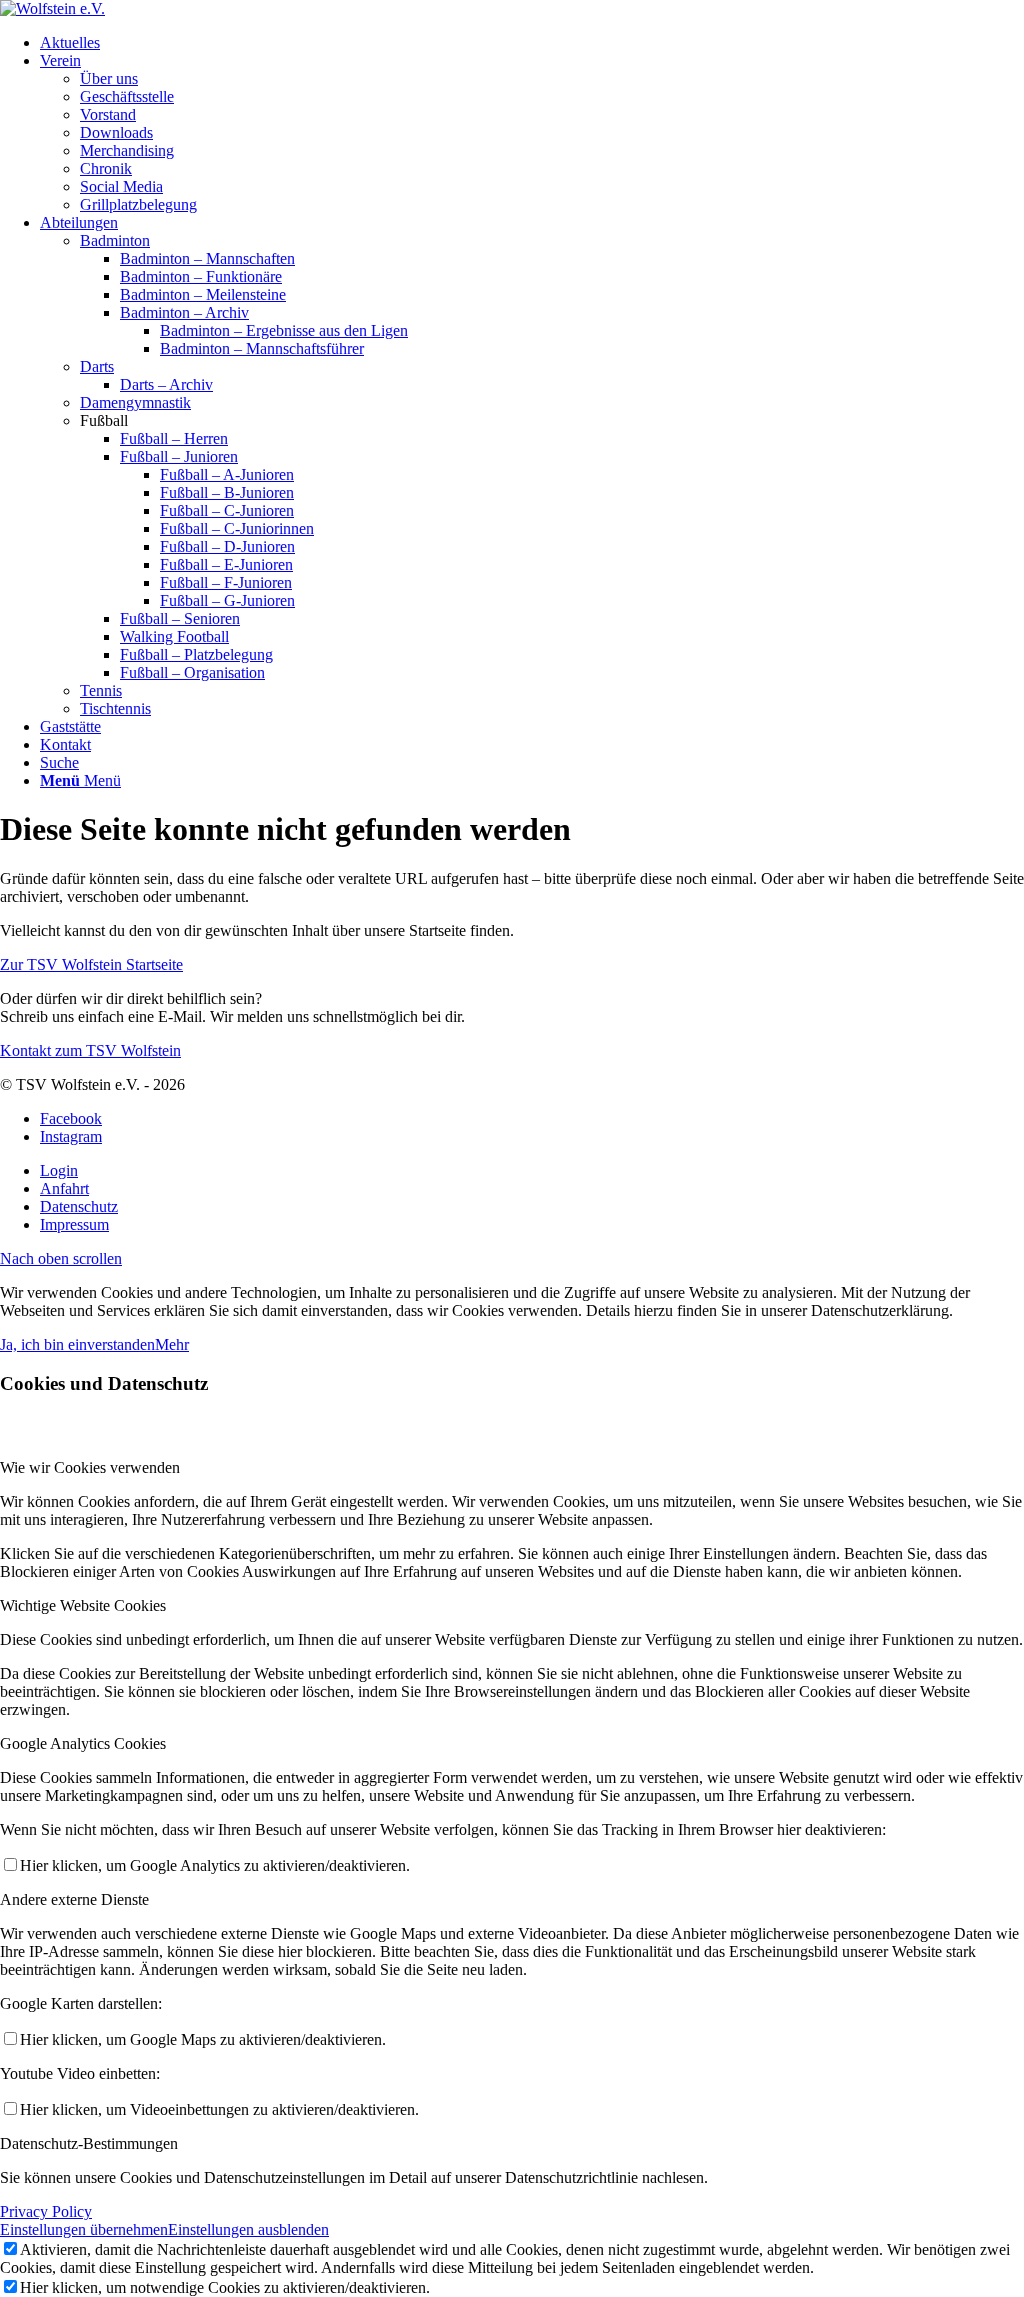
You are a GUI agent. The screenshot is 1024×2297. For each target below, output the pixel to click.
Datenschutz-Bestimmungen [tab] (89, 2143)
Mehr (172, 1344)
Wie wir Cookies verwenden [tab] (90, 1467)
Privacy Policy (46, 2211)
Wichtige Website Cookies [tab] (83, 1605)
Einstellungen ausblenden (248, 2229)
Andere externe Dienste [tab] (74, 1899)
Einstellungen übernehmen (84, 2229)
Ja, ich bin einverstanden (77, 1344)
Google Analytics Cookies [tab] (83, 1743)
